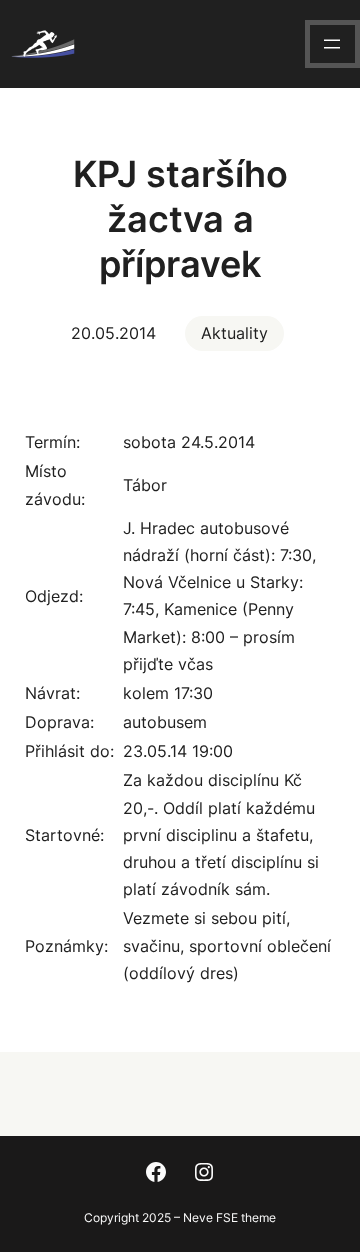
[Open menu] (332, 44)
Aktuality (234, 333)
